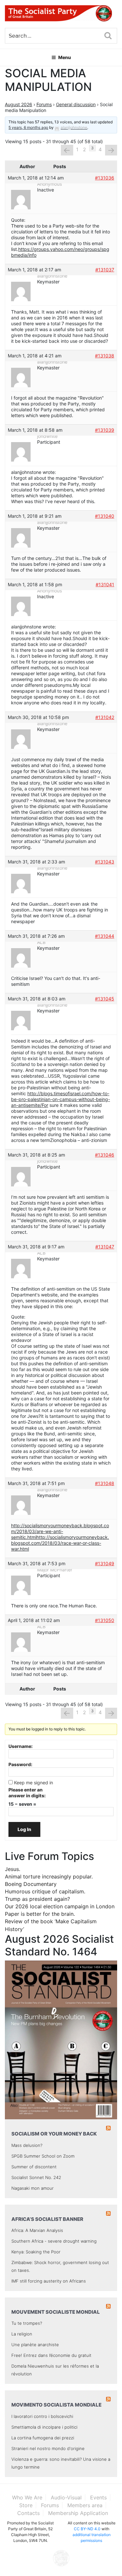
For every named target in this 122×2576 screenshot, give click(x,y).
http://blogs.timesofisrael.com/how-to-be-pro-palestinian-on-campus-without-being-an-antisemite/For (61, 1099)
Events (98, 2497)
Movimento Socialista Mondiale (56, 2405)
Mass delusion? (27, 2145)
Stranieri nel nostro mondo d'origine (48, 2448)
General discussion (76, 104)
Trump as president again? (37, 1899)
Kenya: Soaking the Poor (36, 2252)
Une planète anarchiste (35, 2345)
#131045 (105, 999)
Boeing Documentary (31, 1884)
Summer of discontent (34, 2167)
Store (26, 2505)
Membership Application (78, 2513)
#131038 (105, 356)
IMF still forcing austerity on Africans (49, 2281)
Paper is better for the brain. (40, 1914)
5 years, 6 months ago (28, 127)
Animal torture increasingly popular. (49, 1876)
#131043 (105, 862)
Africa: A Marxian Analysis (37, 2230)
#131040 (105, 516)
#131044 (105, 936)
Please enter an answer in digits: (27, 1793)
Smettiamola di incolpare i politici (44, 2427)
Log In (24, 1829)
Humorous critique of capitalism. (45, 1891)
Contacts (28, 2513)
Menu (65, 57)
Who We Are (27, 2497)
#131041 (105, 584)
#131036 (105, 178)
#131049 (105, 1563)
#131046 (105, 1155)
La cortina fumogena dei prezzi (43, 2438)
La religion (22, 2334)
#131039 (105, 430)
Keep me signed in (34, 1783)
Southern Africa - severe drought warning (54, 2241)
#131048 (105, 1483)
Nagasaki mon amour (33, 2188)
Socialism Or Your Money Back (54, 2134)
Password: (20, 1764)
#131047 (105, 1247)
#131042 (105, 717)
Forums (44, 104)
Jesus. (13, 1869)
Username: (20, 1746)
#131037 (105, 270)
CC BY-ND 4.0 (87, 2529)
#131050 (105, 1620)
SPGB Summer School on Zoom (43, 2156)
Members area (85, 2505)
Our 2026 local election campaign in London (60, 1906)
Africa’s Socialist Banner (47, 2219)
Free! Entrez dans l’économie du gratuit (51, 2355)
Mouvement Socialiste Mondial (56, 2312)
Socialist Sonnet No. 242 (36, 2177)
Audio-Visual (66, 2497)
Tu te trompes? (27, 2323)
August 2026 (19, 104)
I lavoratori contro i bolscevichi (42, 2416)
